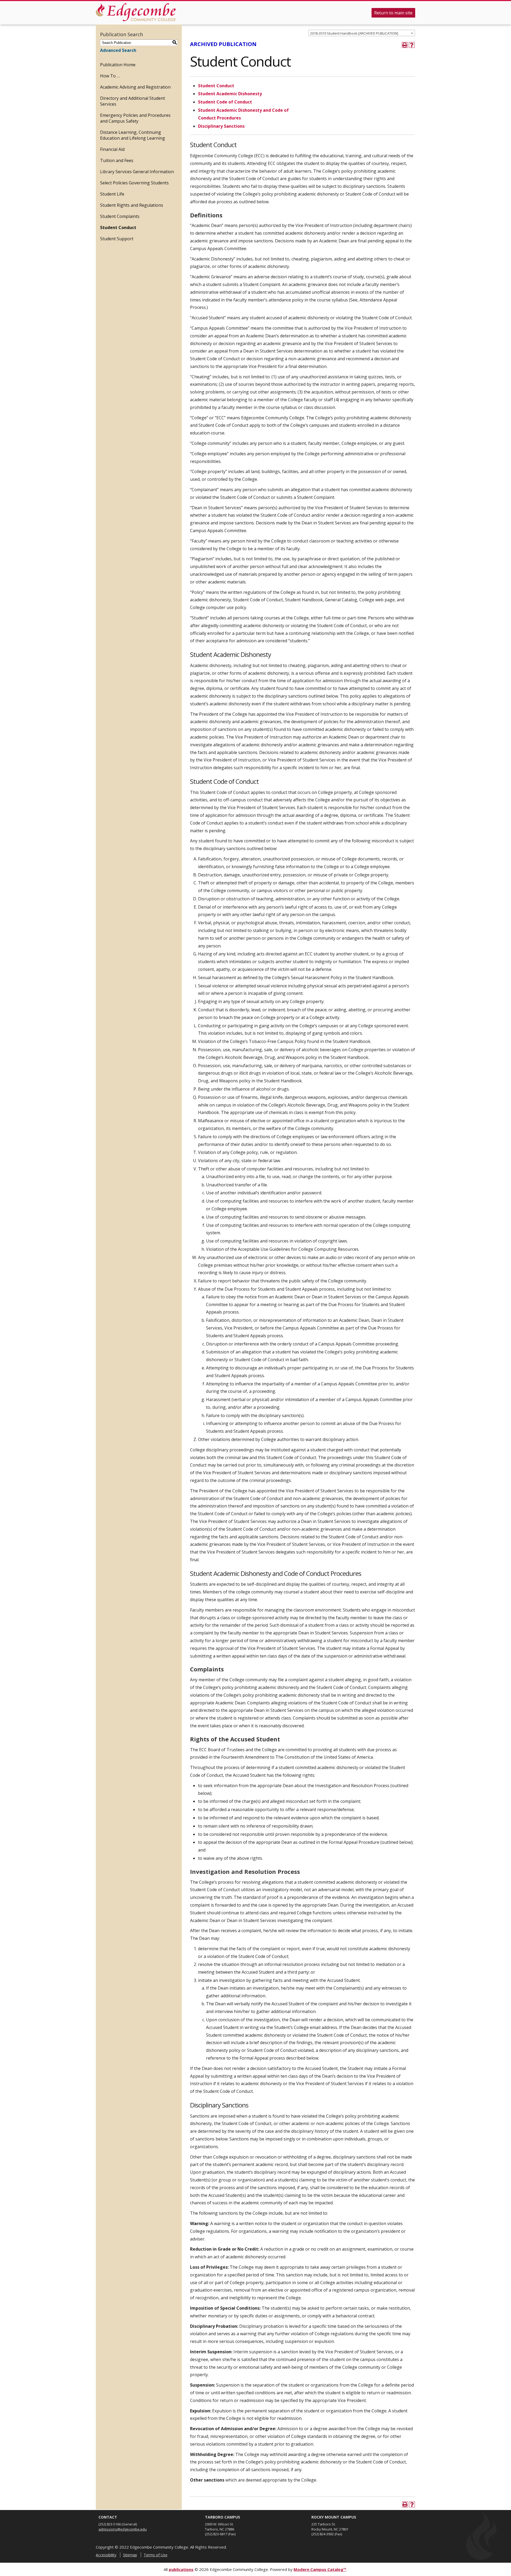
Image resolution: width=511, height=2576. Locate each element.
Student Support (117, 239)
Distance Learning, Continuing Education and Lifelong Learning (133, 135)
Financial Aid (112, 149)
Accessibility (106, 2555)
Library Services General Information (137, 172)
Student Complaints (120, 216)
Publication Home (118, 65)
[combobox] (362, 33)
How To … (110, 76)
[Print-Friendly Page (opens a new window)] (405, 45)
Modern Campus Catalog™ (320, 2569)
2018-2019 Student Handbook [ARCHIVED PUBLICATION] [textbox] (354, 33)
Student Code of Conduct (225, 102)
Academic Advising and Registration (135, 87)
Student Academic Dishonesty (230, 94)
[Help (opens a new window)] (412, 45)
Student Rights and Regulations (132, 205)
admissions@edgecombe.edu (123, 2529)
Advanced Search (118, 50)
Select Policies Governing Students (134, 183)
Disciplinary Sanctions (221, 126)
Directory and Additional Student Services (133, 101)
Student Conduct (118, 227)
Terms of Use (156, 2555)
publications (181, 2569)
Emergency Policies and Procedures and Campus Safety (135, 118)
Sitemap (130, 2555)
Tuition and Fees (117, 160)
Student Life (112, 194)
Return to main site (393, 13)
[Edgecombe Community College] (136, 12)
